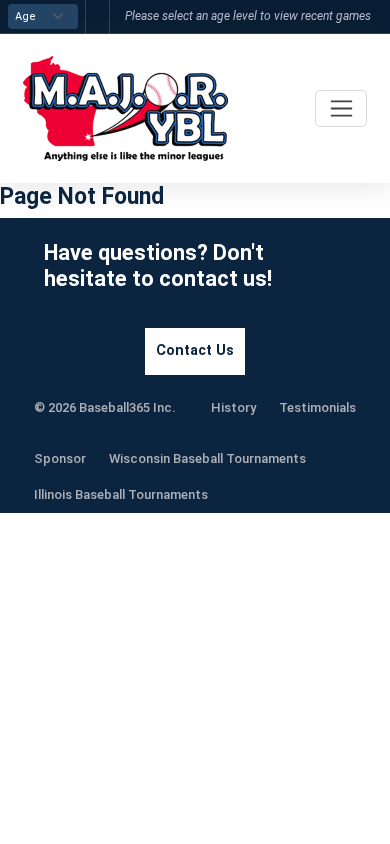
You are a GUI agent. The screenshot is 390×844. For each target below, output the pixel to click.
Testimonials (317, 407)
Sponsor (60, 458)
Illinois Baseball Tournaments (121, 494)
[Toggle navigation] (341, 108)
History (233, 407)
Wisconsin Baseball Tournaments (207, 458)
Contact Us (195, 350)
